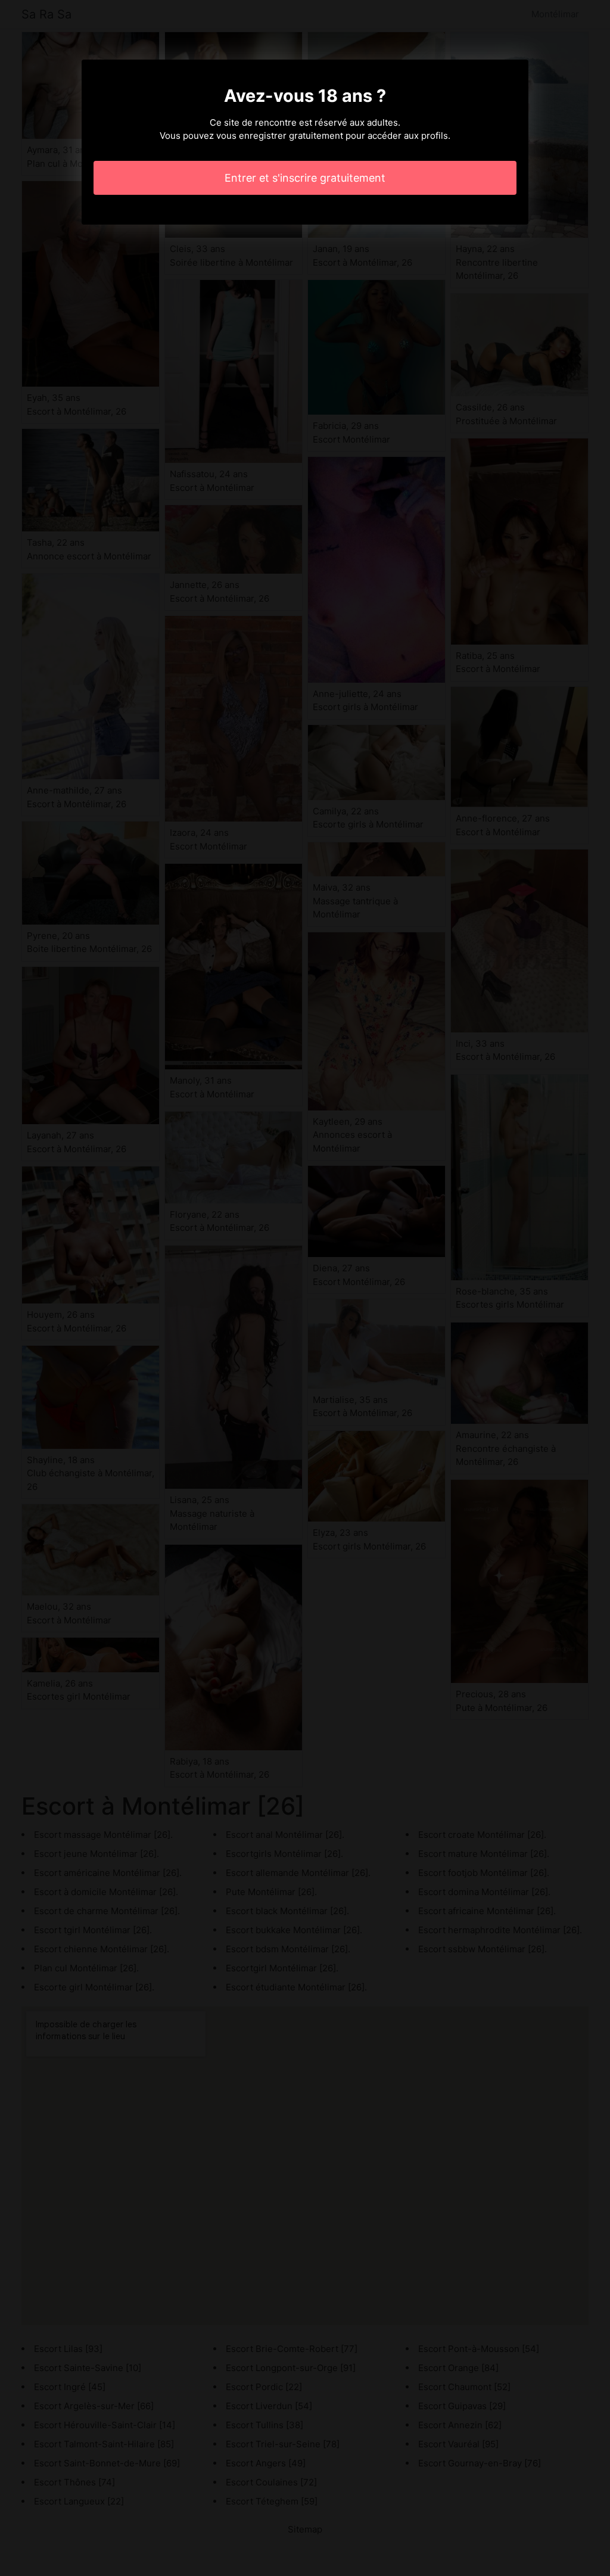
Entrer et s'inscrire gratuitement (305, 178)
